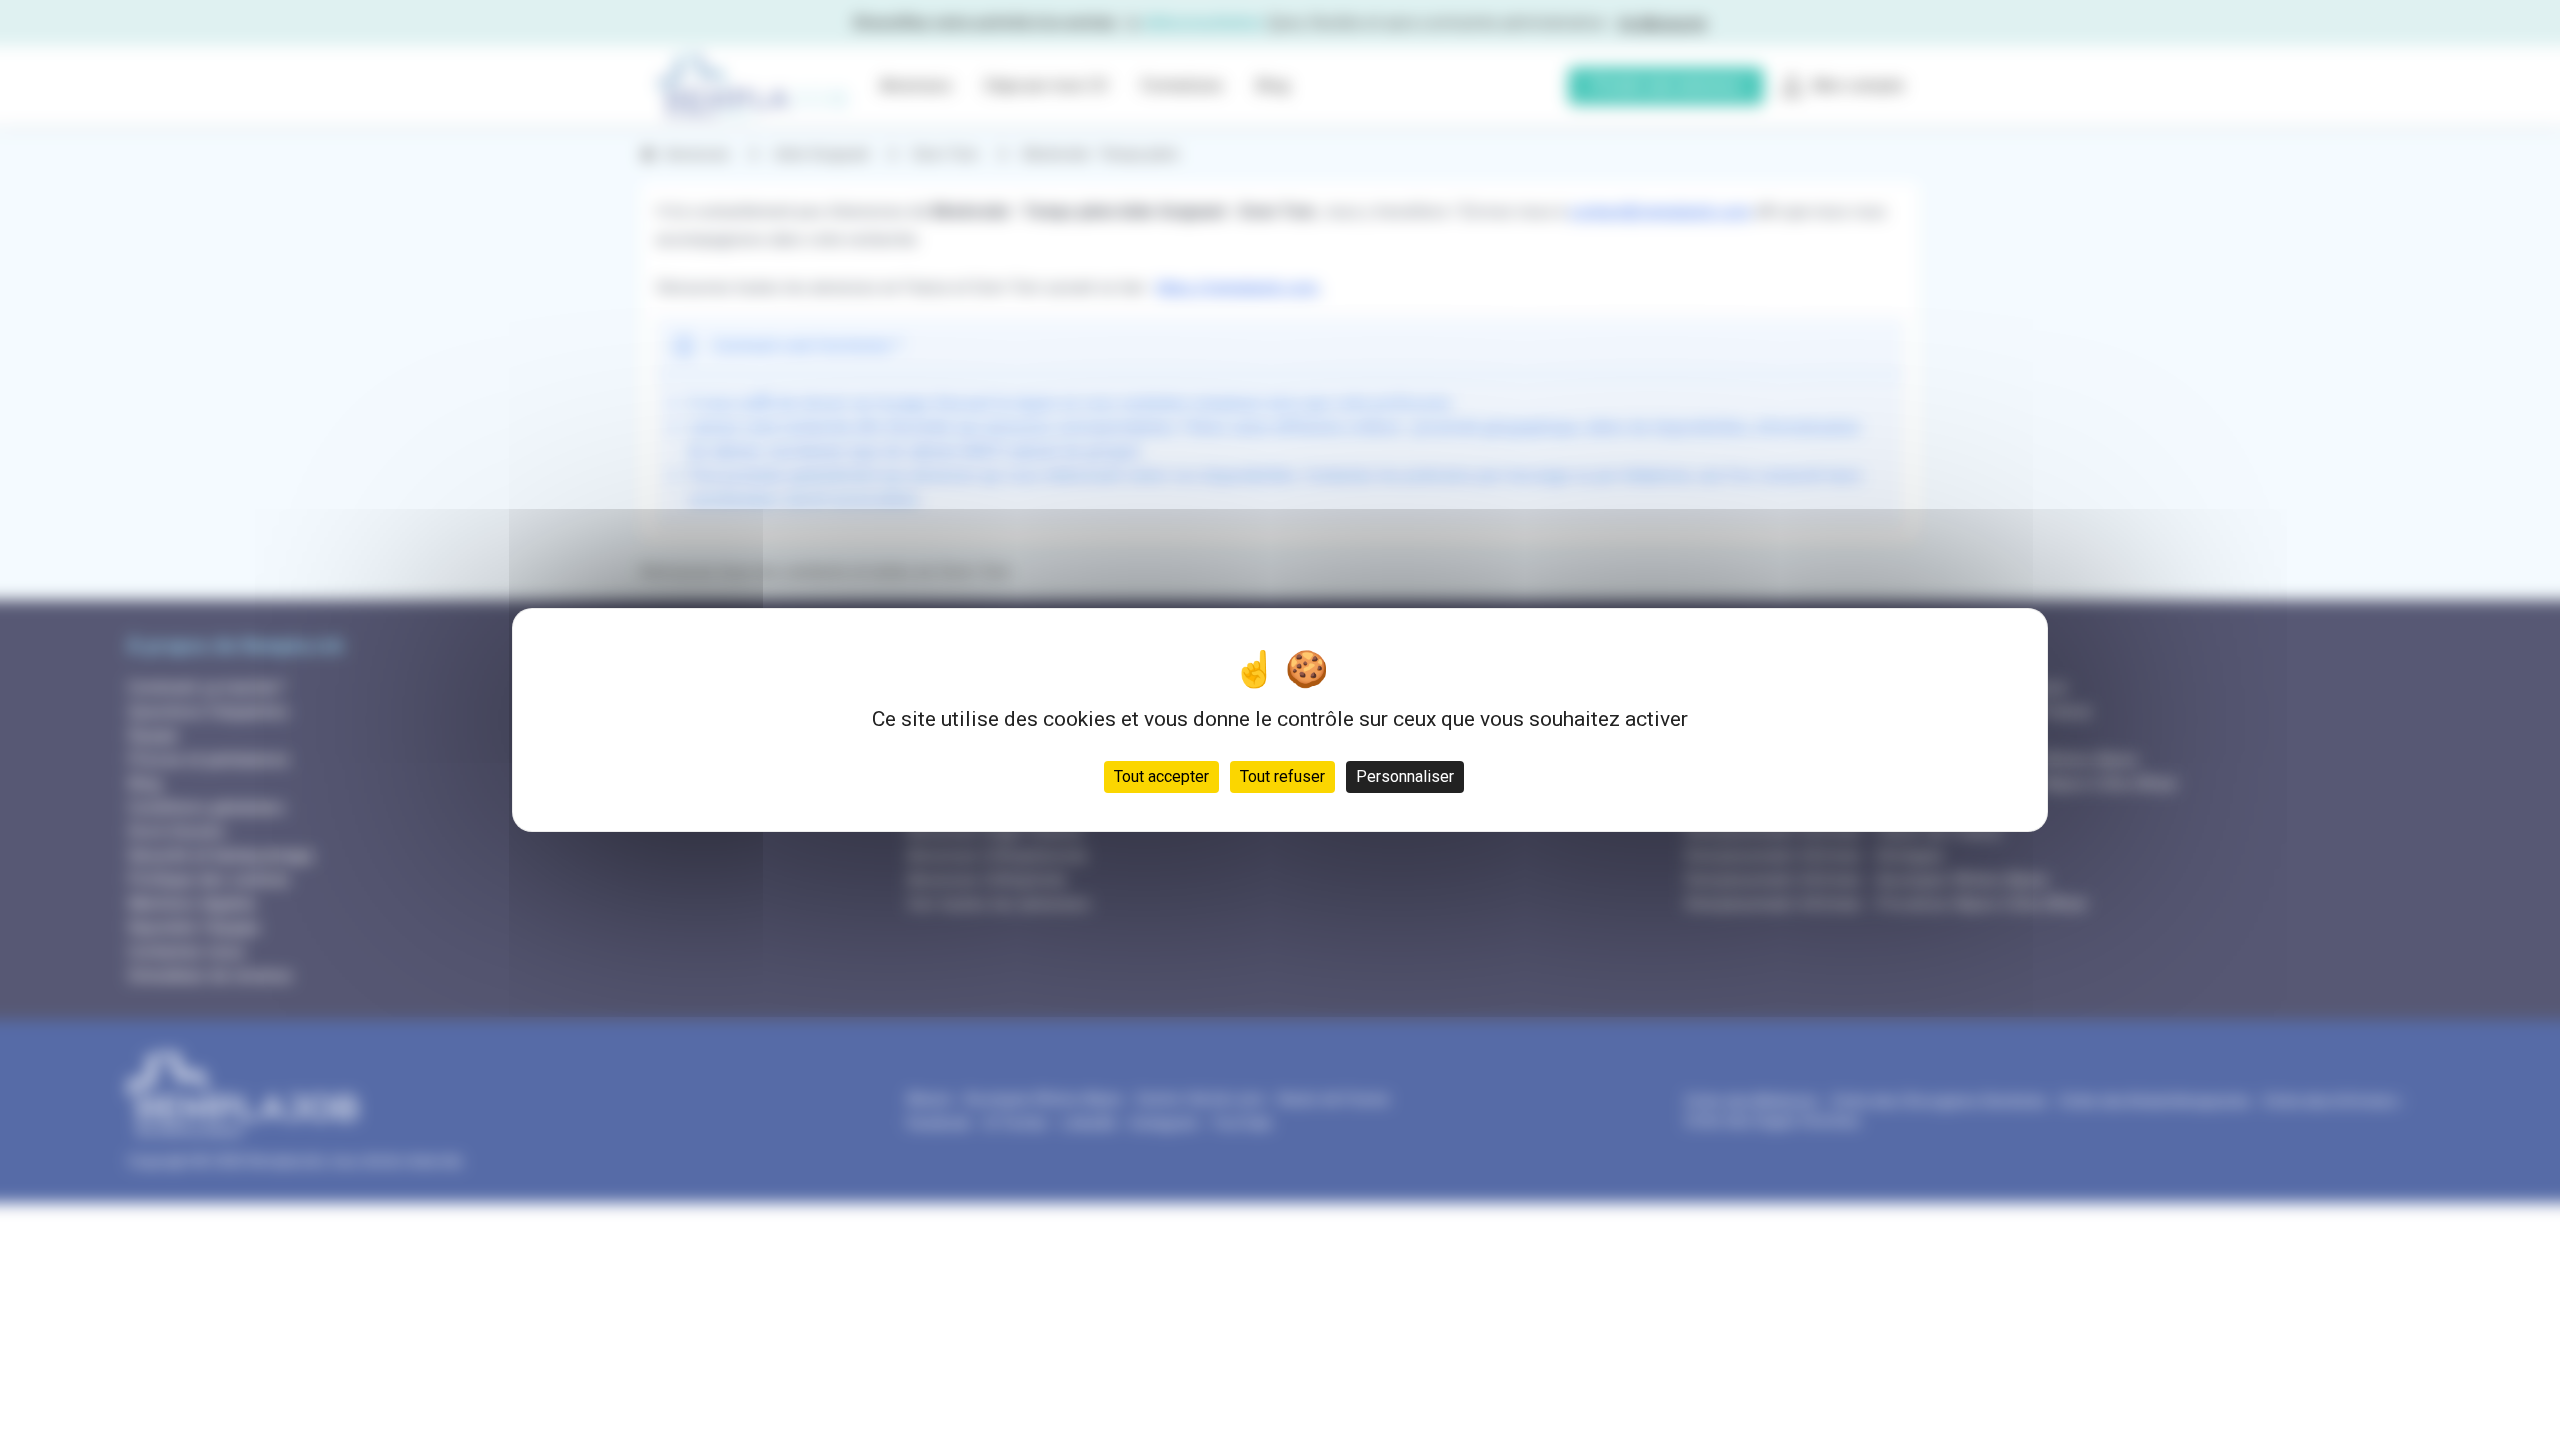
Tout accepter (1161, 776)
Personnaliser (1405, 776)
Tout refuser (1282, 776)
